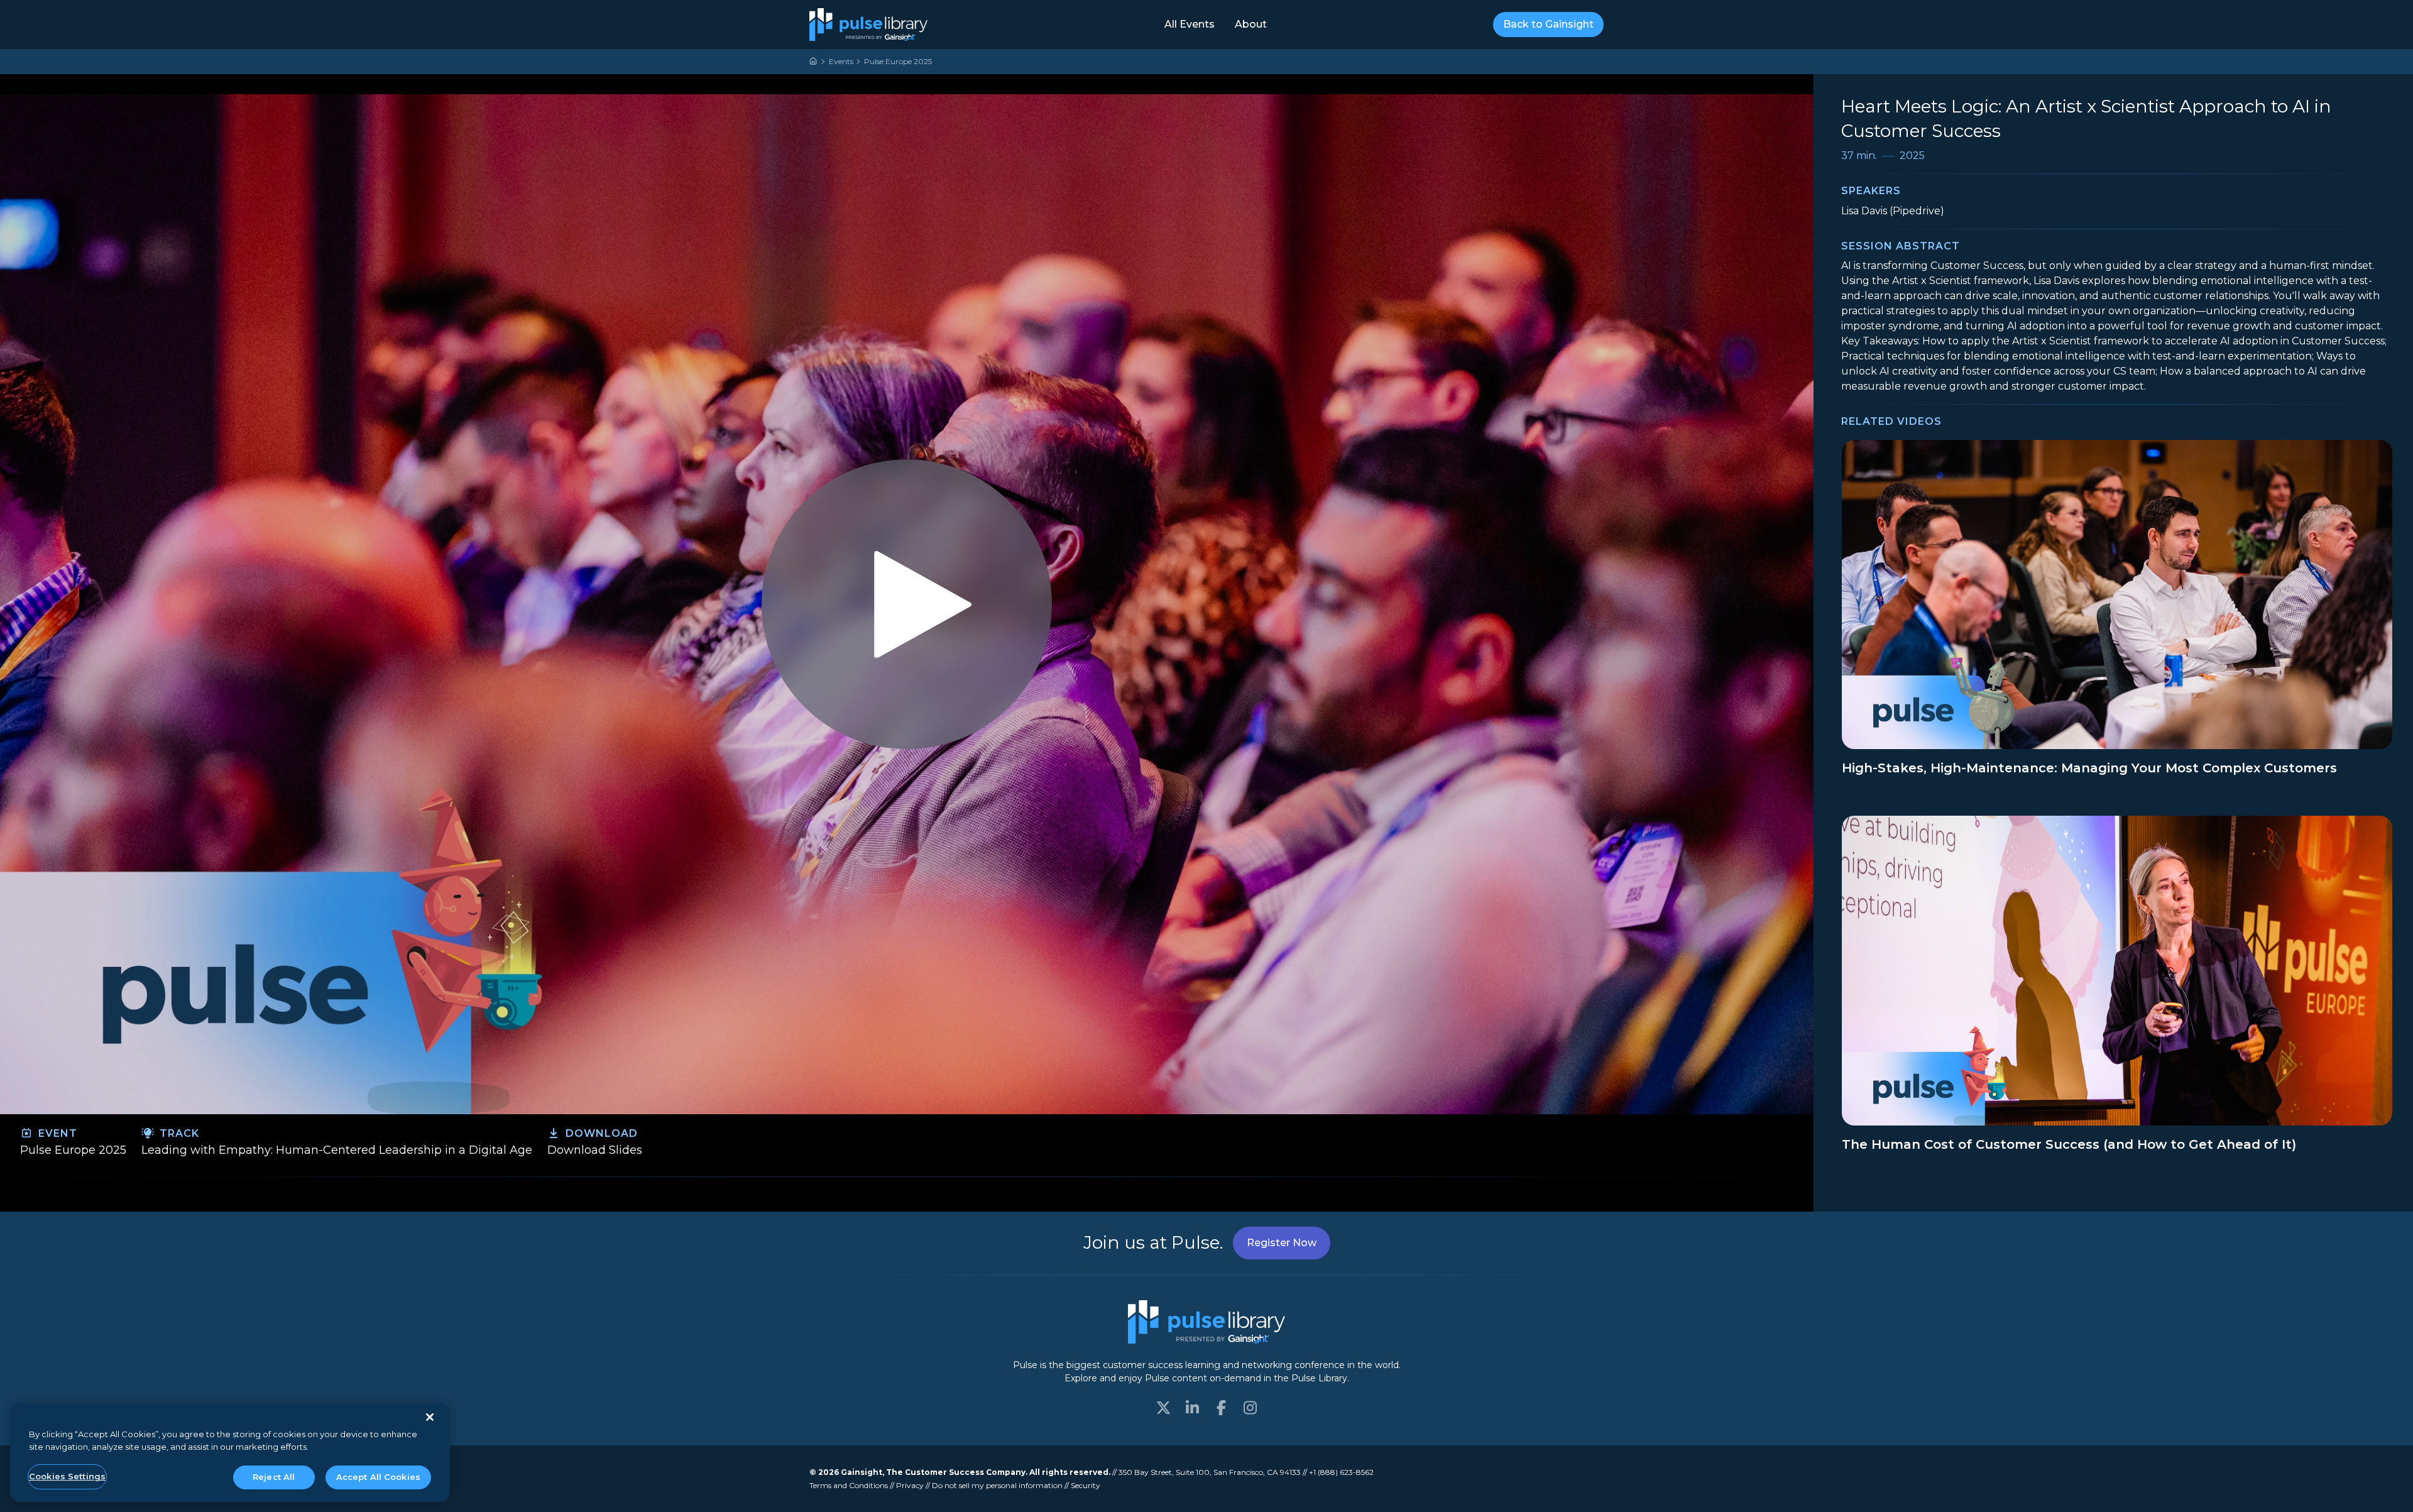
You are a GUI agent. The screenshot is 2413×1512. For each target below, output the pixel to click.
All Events (1190, 24)
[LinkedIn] (1192, 1408)
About (1251, 24)
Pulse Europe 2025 (898, 61)
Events (841, 61)
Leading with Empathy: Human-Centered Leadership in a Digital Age (337, 1150)
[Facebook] (1221, 1408)
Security (1086, 1485)
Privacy (910, 1485)
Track (178, 1133)
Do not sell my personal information (997, 1485)
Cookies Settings (67, 1476)
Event (56, 1133)
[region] (230, 1453)
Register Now (1282, 1243)
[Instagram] (1250, 1408)
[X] (1163, 1408)
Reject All (274, 1477)
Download (600, 1133)
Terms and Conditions (849, 1485)
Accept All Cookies (378, 1477)
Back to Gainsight (1548, 24)
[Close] (430, 1417)
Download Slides (595, 1150)
